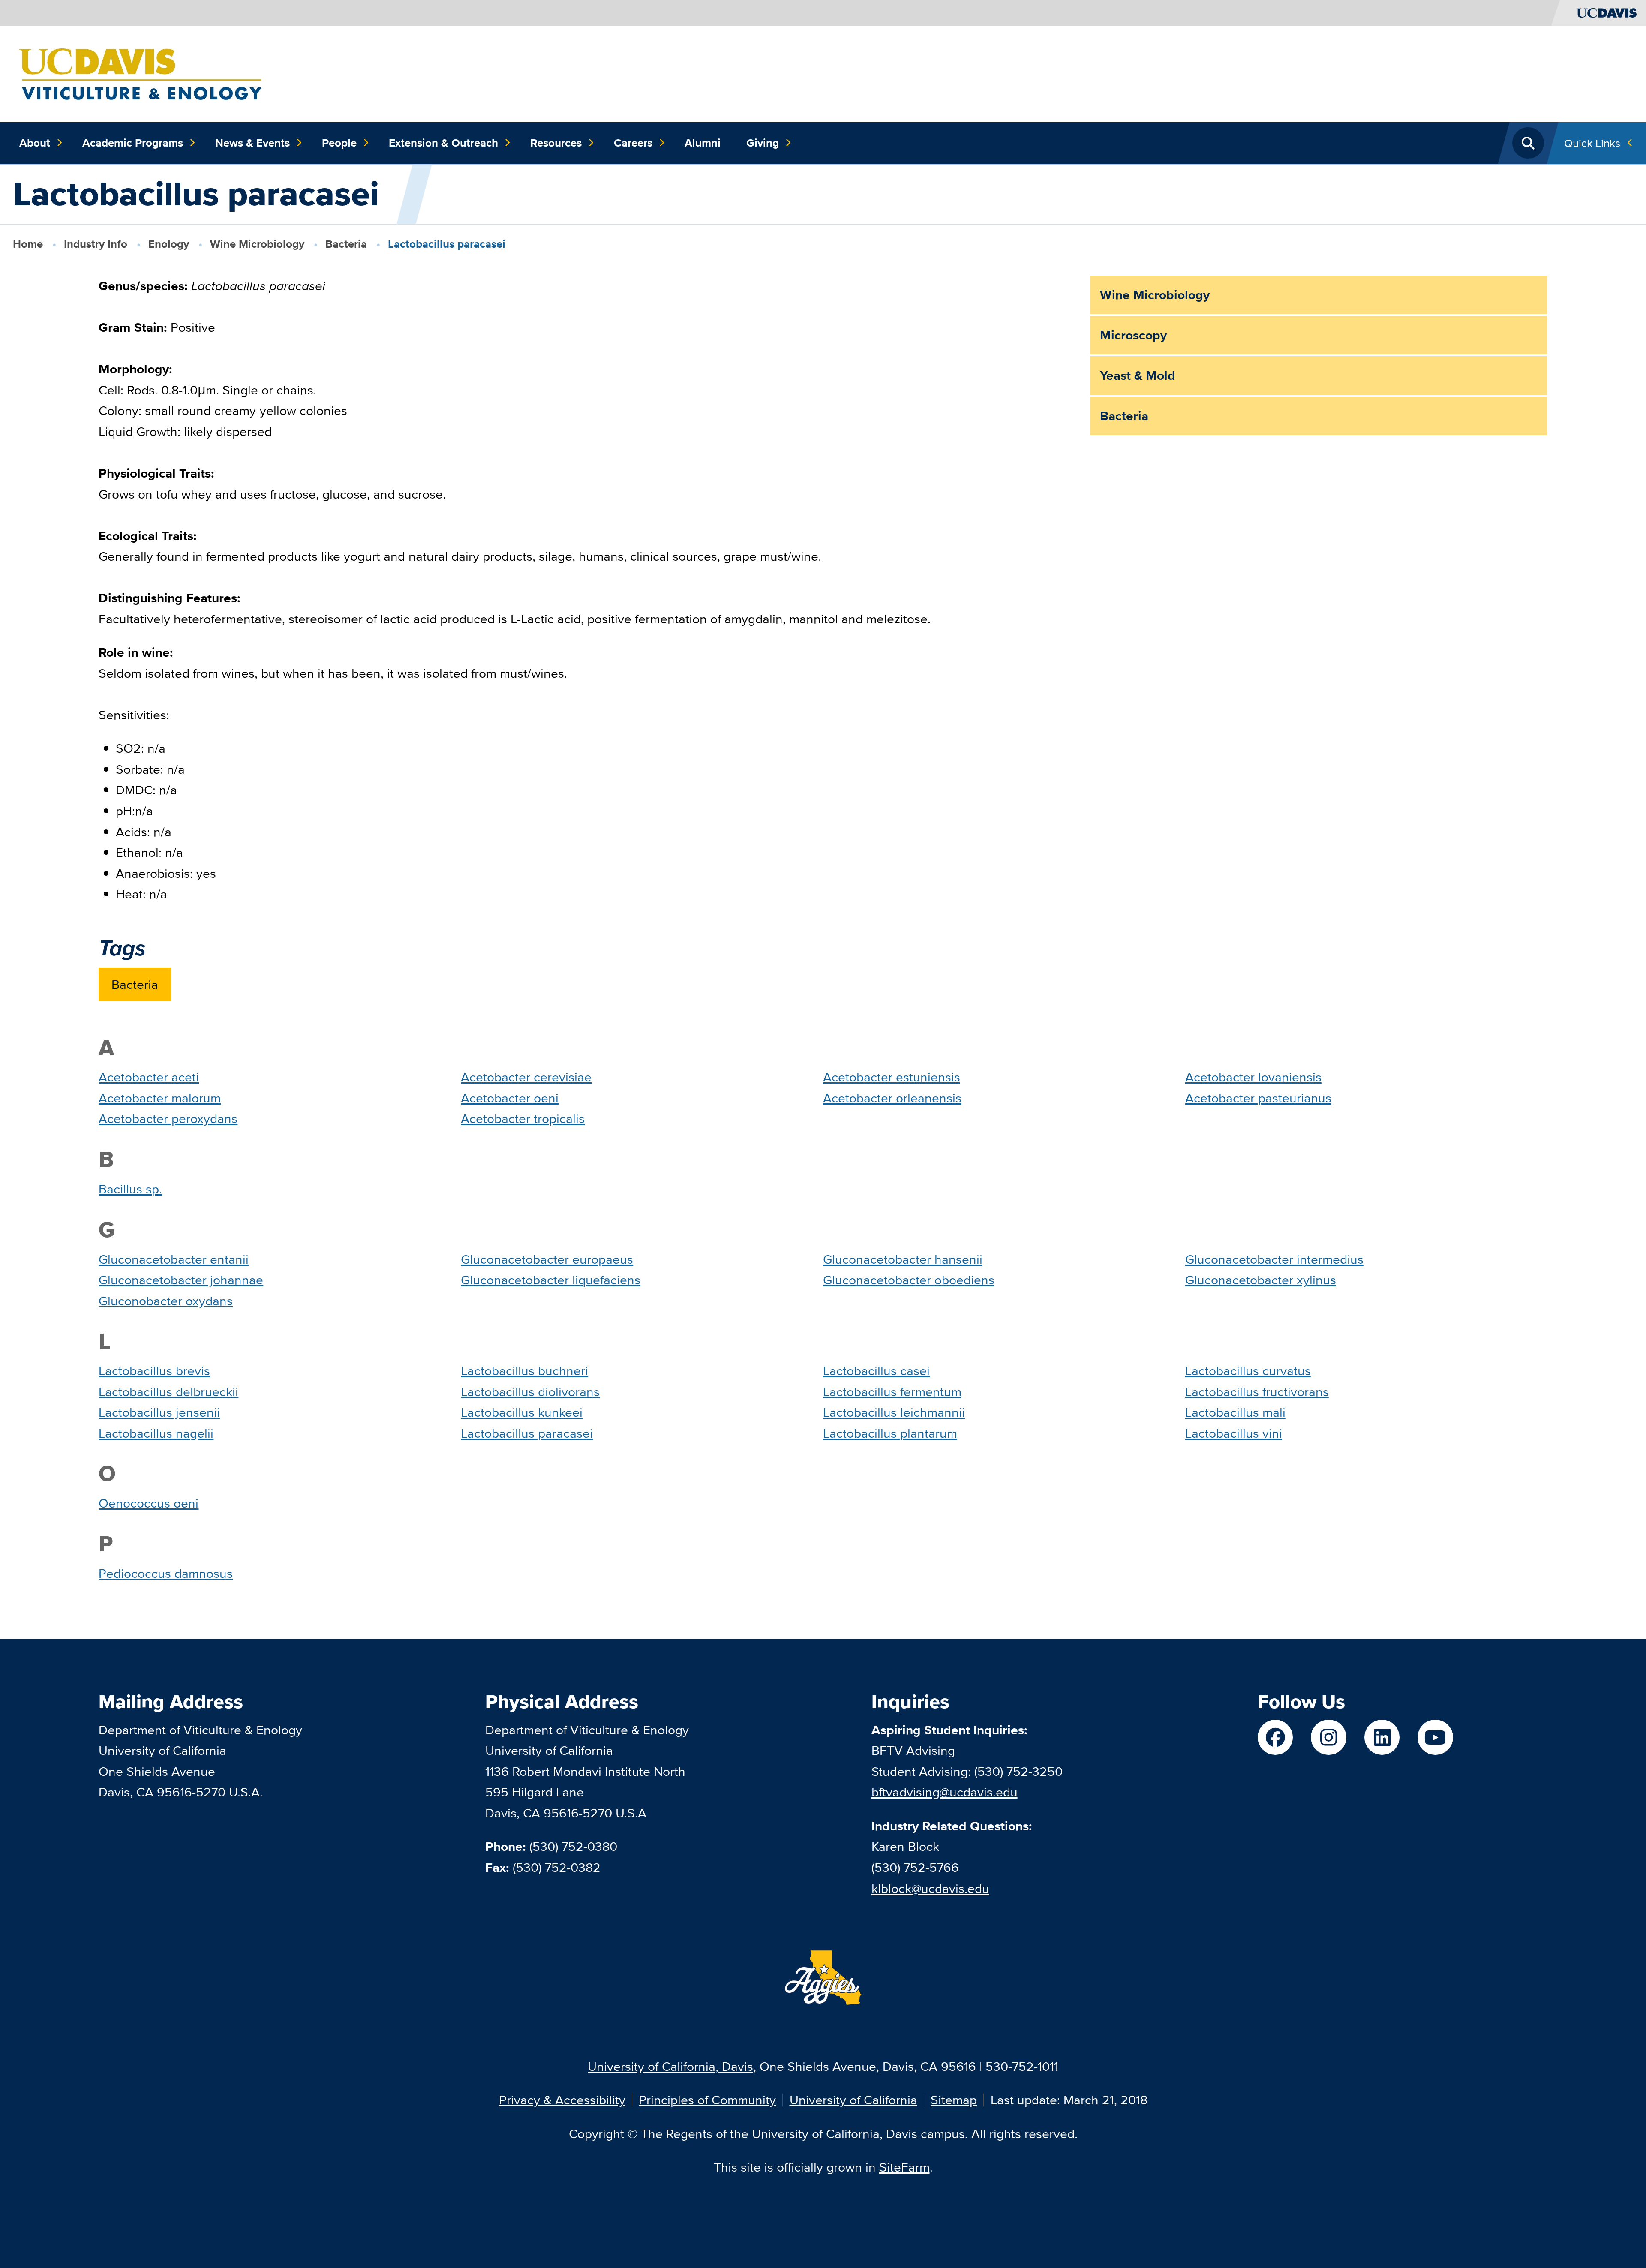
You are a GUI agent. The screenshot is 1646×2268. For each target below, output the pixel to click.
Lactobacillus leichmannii (894, 1412)
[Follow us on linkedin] (1382, 1738)
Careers (633, 143)
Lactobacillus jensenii (159, 1412)
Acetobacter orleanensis (892, 1098)
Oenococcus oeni (149, 1503)
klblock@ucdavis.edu (930, 1888)
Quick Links (1592, 143)
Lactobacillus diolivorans (530, 1392)
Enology (169, 244)
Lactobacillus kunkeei (522, 1412)
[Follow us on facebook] (1275, 1738)
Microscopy (1133, 335)
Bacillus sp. (130, 1189)
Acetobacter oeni (510, 1098)
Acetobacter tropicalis (523, 1119)
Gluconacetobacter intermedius (1274, 1259)
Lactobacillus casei (876, 1371)
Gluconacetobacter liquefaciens (551, 1280)
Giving (763, 143)
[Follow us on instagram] (1329, 1738)
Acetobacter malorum (160, 1098)
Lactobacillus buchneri (524, 1371)
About (35, 143)
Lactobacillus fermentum (892, 1392)
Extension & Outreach (443, 143)
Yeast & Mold (1138, 375)
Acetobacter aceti (149, 1077)
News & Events (252, 143)
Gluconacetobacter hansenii (903, 1259)
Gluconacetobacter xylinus (1261, 1280)
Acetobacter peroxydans (168, 1119)
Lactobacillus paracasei (527, 1433)
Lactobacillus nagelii (156, 1433)
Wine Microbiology (257, 244)
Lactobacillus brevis (154, 1371)
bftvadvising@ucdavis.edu (945, 1792)
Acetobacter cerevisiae (526, 1077)
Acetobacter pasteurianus (1258, 1098)
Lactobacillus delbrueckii (168, 1392)
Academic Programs (133, 143)
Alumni (703, 143)
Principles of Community (707, 2100)
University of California (853, 2100)
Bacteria (346, 244)
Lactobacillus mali (1235, 1412)
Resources (556, 143)
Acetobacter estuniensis (892, 1077)
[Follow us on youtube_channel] (1435, 1738)
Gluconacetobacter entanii (174, 1259)
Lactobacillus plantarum (890, 1433)
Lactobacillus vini (1234, 1433)
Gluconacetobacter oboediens (909, 1280)
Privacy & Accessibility (562, 2100)
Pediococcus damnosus (166, 1573)
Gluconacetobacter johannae (181, 1280)
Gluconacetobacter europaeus (547, 1259)
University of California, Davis (670, 2066)
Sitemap (954, 2100)
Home (28, 244)
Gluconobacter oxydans (166, 1301)
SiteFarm (904, 2167)
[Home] (140, 73)
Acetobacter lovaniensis (1253, 1077)
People (339, 143)
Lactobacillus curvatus (1248, 1371)
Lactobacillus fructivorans (1257, 1392)
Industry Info (96, 244)
